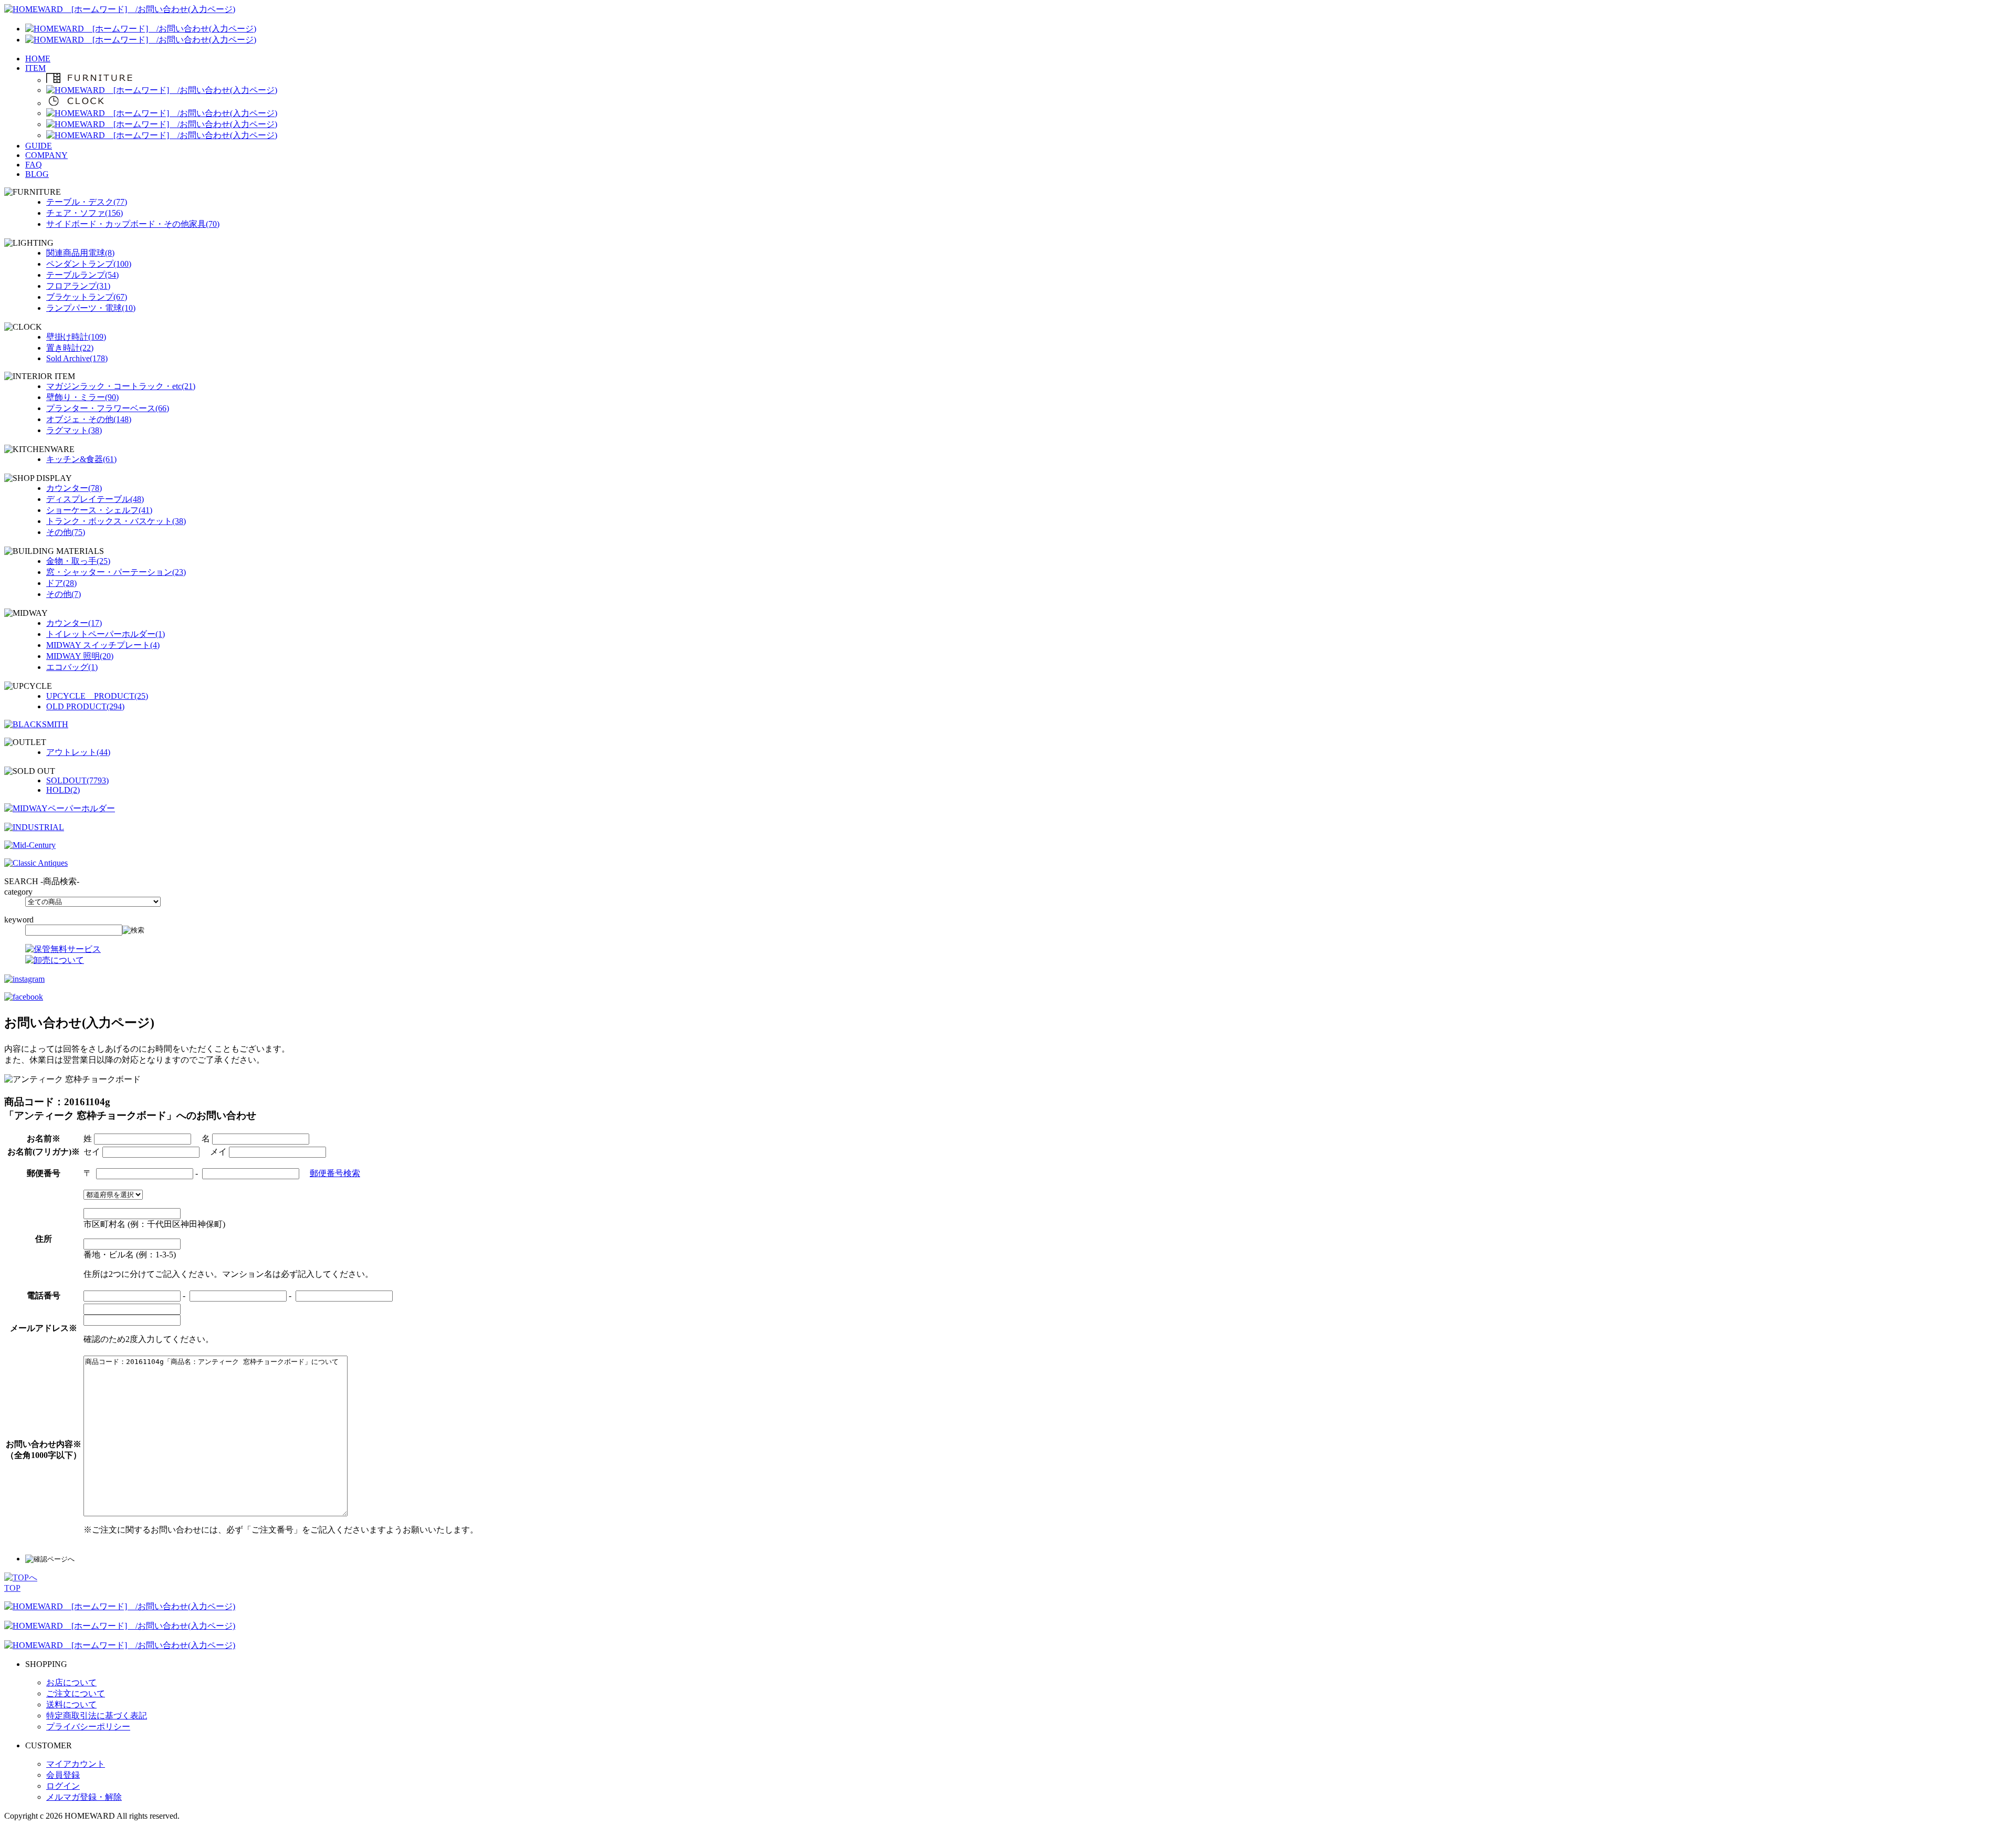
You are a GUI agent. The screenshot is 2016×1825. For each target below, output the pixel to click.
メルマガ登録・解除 (84, 1797)
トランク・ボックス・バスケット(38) (116, 521)
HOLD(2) (63, 790)
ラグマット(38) (74, 430)
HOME (38, 59)
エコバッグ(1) (72, 667)
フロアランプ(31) (78, 286)
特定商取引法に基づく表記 (97, 1716)
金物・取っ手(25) (78, 561)
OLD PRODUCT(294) (85, 706)
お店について (71, 1682)
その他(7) (64, 594)
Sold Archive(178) (77, 358)
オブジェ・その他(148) (89, 419)
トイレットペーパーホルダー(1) (106, 634)
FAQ (34, 165)
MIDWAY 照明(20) (80, 656)
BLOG (37, 174)
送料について (71, 1705)
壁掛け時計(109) (76, 337)
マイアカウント (76, 1764)
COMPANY (46, 155)
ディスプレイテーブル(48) (95, 499)
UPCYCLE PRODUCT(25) (97, 696)
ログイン (63, 1786)
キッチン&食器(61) (81, 459)
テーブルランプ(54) (82, 275)
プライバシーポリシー (88, 1727)
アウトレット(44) (78, 752)
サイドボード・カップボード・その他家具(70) (133, 224)
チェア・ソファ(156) (85, 213)
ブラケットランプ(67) (87, 297)
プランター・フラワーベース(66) (108, 408)
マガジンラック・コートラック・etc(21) (121, 386)
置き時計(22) (70, 348)
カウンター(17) (74, 623)
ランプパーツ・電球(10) (91, 308)
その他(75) (66, 532)
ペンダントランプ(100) (89, 264)
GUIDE (39, 146)
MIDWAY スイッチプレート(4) (103, 645)
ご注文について (76, 1693)
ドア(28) (61, 583)
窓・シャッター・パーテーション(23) (116, 572)
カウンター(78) (74, 488)
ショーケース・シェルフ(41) (99, 510)
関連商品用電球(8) (80, 253)
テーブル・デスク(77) (87, 202)
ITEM (35, 68)
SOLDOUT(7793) (77, 780)
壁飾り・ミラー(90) (82, 397)
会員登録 (63, 1775)
